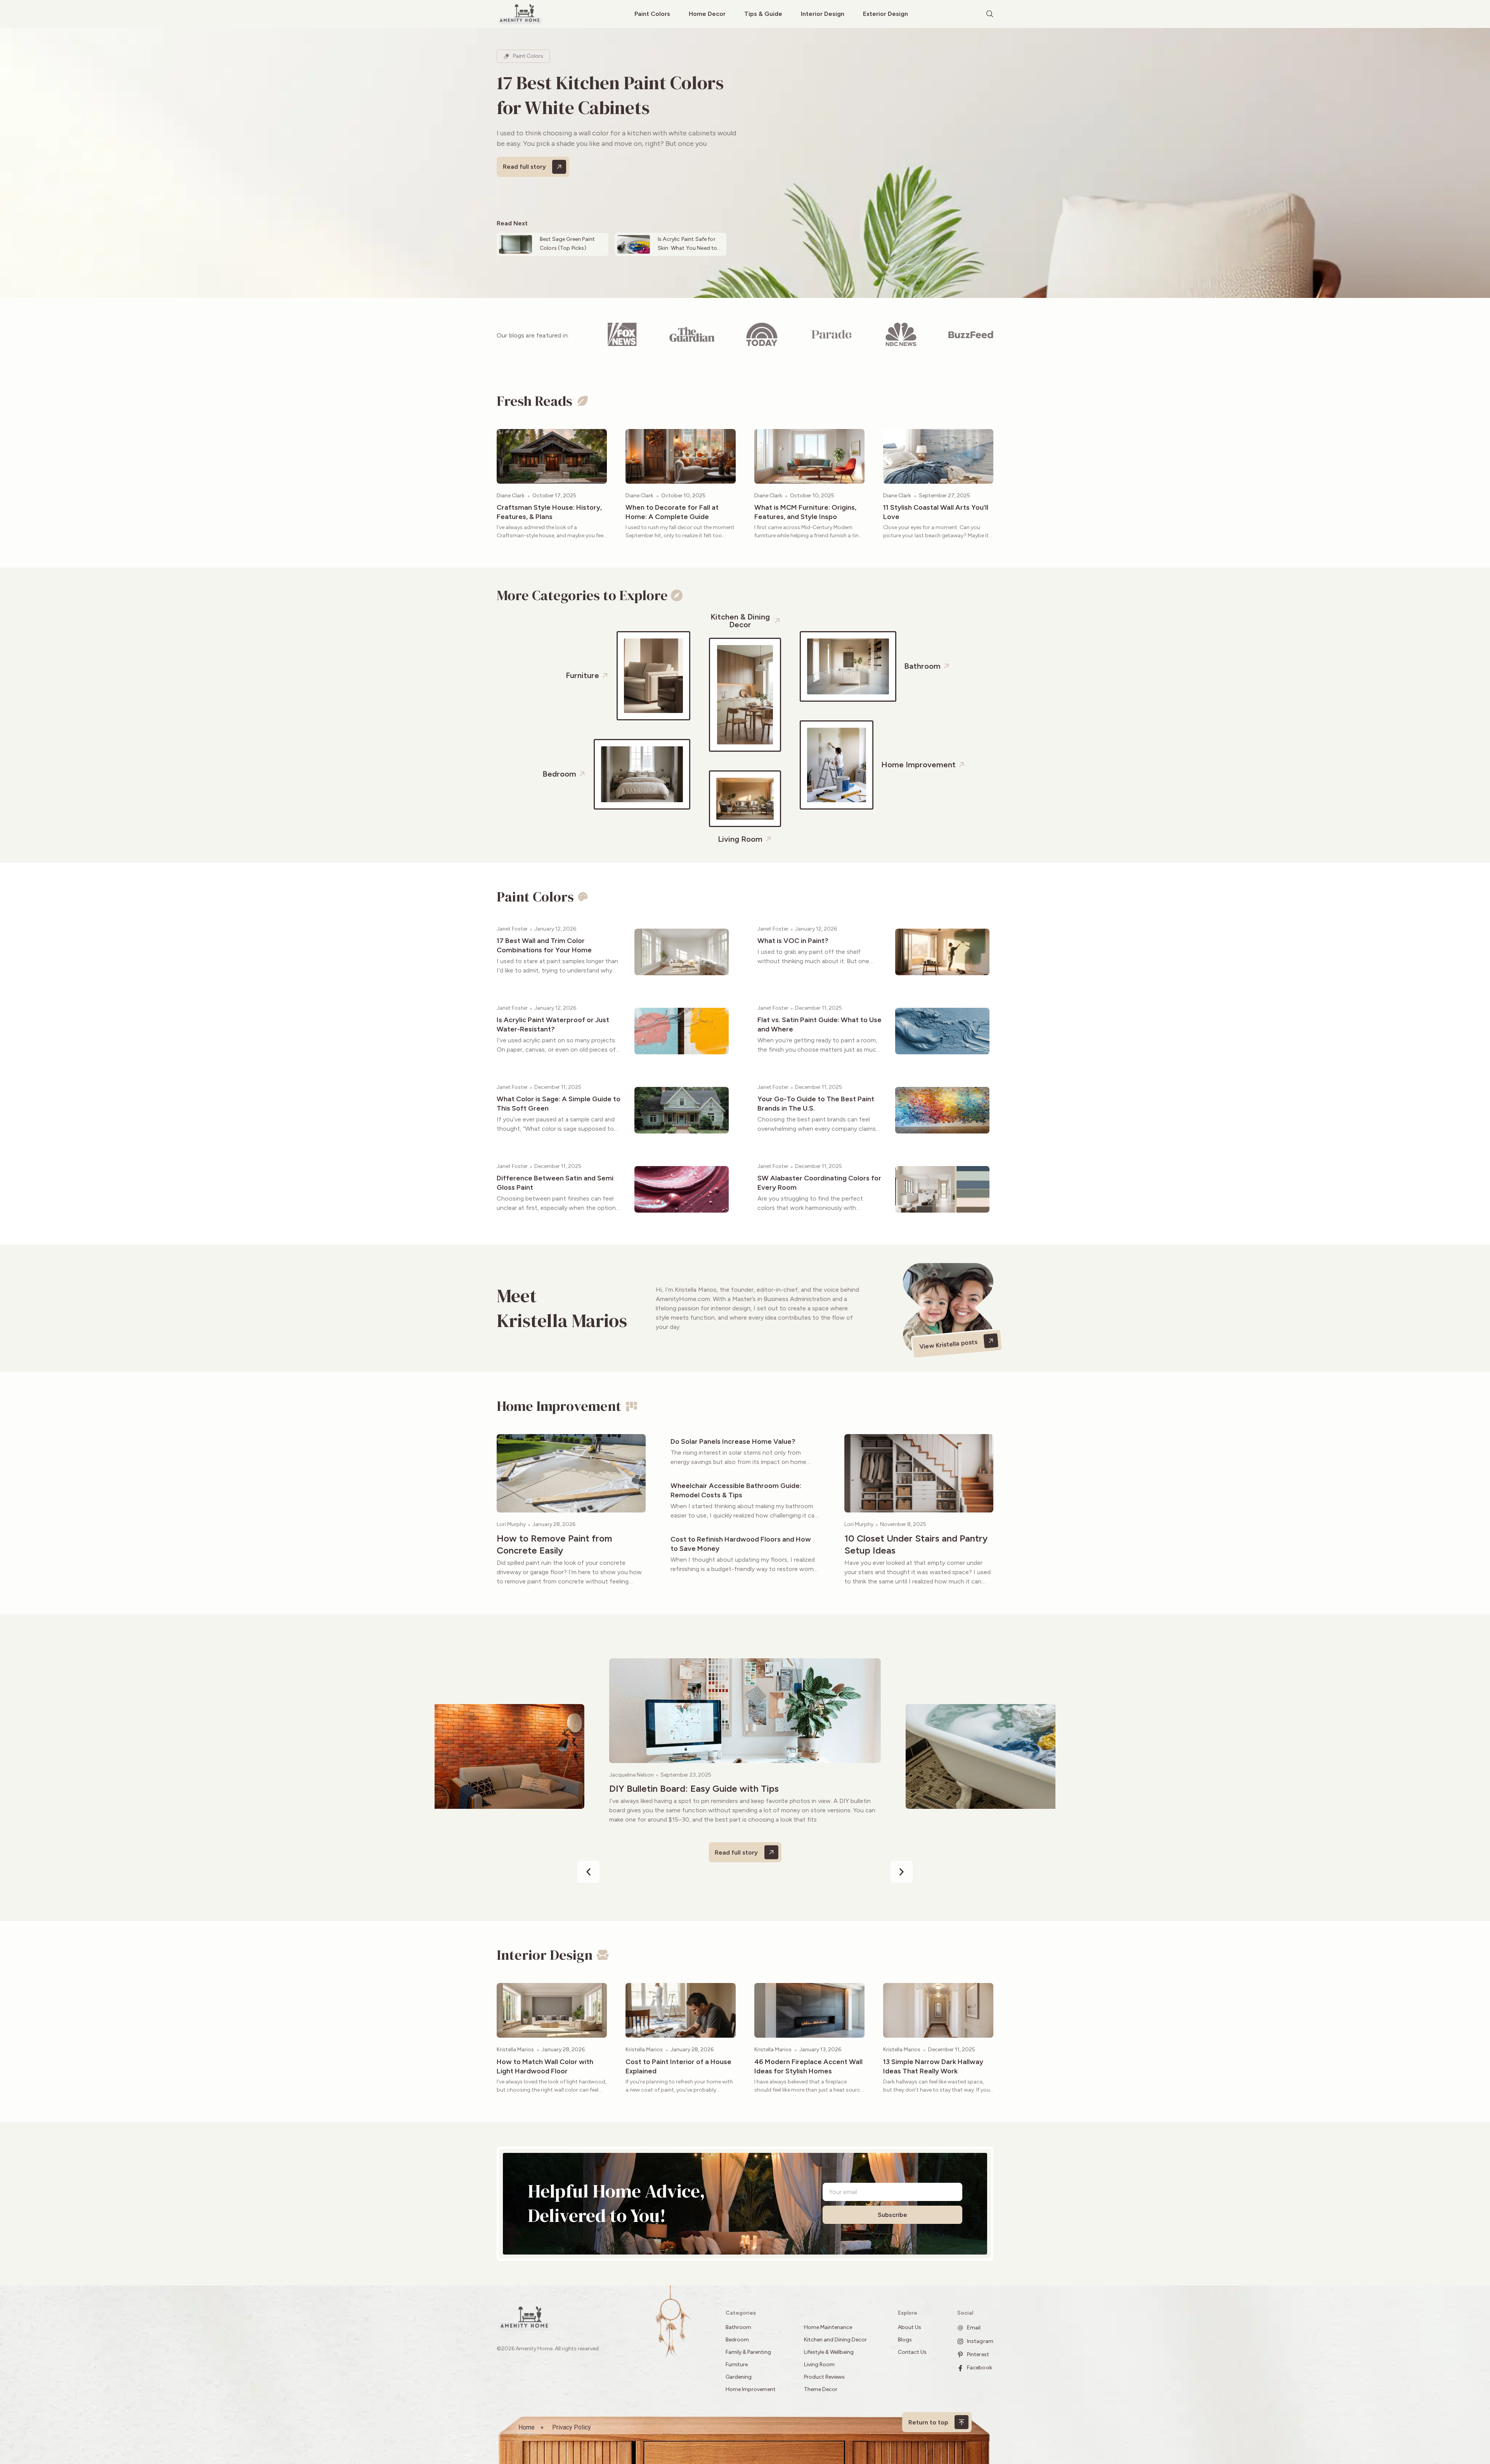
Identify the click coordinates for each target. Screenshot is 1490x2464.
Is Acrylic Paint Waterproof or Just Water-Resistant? (553, 1024)
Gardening (739, 2377)
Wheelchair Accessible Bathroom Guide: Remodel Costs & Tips (736, 1490)
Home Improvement (751, 2389)
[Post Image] (552, 456)
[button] (588, 1872)
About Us (910, 2327)
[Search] (990, 14)
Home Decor (707, 14)
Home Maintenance (828, 2327)
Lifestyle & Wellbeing (829, 2352)
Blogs (905, 2340)
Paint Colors (652, 14)
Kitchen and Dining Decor (835, 2340)
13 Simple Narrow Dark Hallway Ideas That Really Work (933, 2066)
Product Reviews (825, 2377)
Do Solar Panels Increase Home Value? (733, 1441)
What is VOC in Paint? (793, 941)
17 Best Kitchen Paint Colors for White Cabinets (610, 95)
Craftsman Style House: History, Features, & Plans (549, 512)
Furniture (737, 2365)
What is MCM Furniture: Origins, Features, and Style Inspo (805, 512)
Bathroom (738, 2327)
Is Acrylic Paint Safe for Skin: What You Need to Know (687, 248)
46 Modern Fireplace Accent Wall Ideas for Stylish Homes (808, 2066)
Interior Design (823, 14)
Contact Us (912, 2352)
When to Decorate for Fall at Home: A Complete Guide (672, 512)
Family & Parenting (748, 2352)
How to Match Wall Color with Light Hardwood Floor (545, 2066)
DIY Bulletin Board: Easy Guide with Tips (694, 1788)
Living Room (819, 2365)
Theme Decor (821, 2389)
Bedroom (737, 2340)
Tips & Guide (763, 14)
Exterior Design (885, 14)
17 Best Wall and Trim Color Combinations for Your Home (544, 945)
